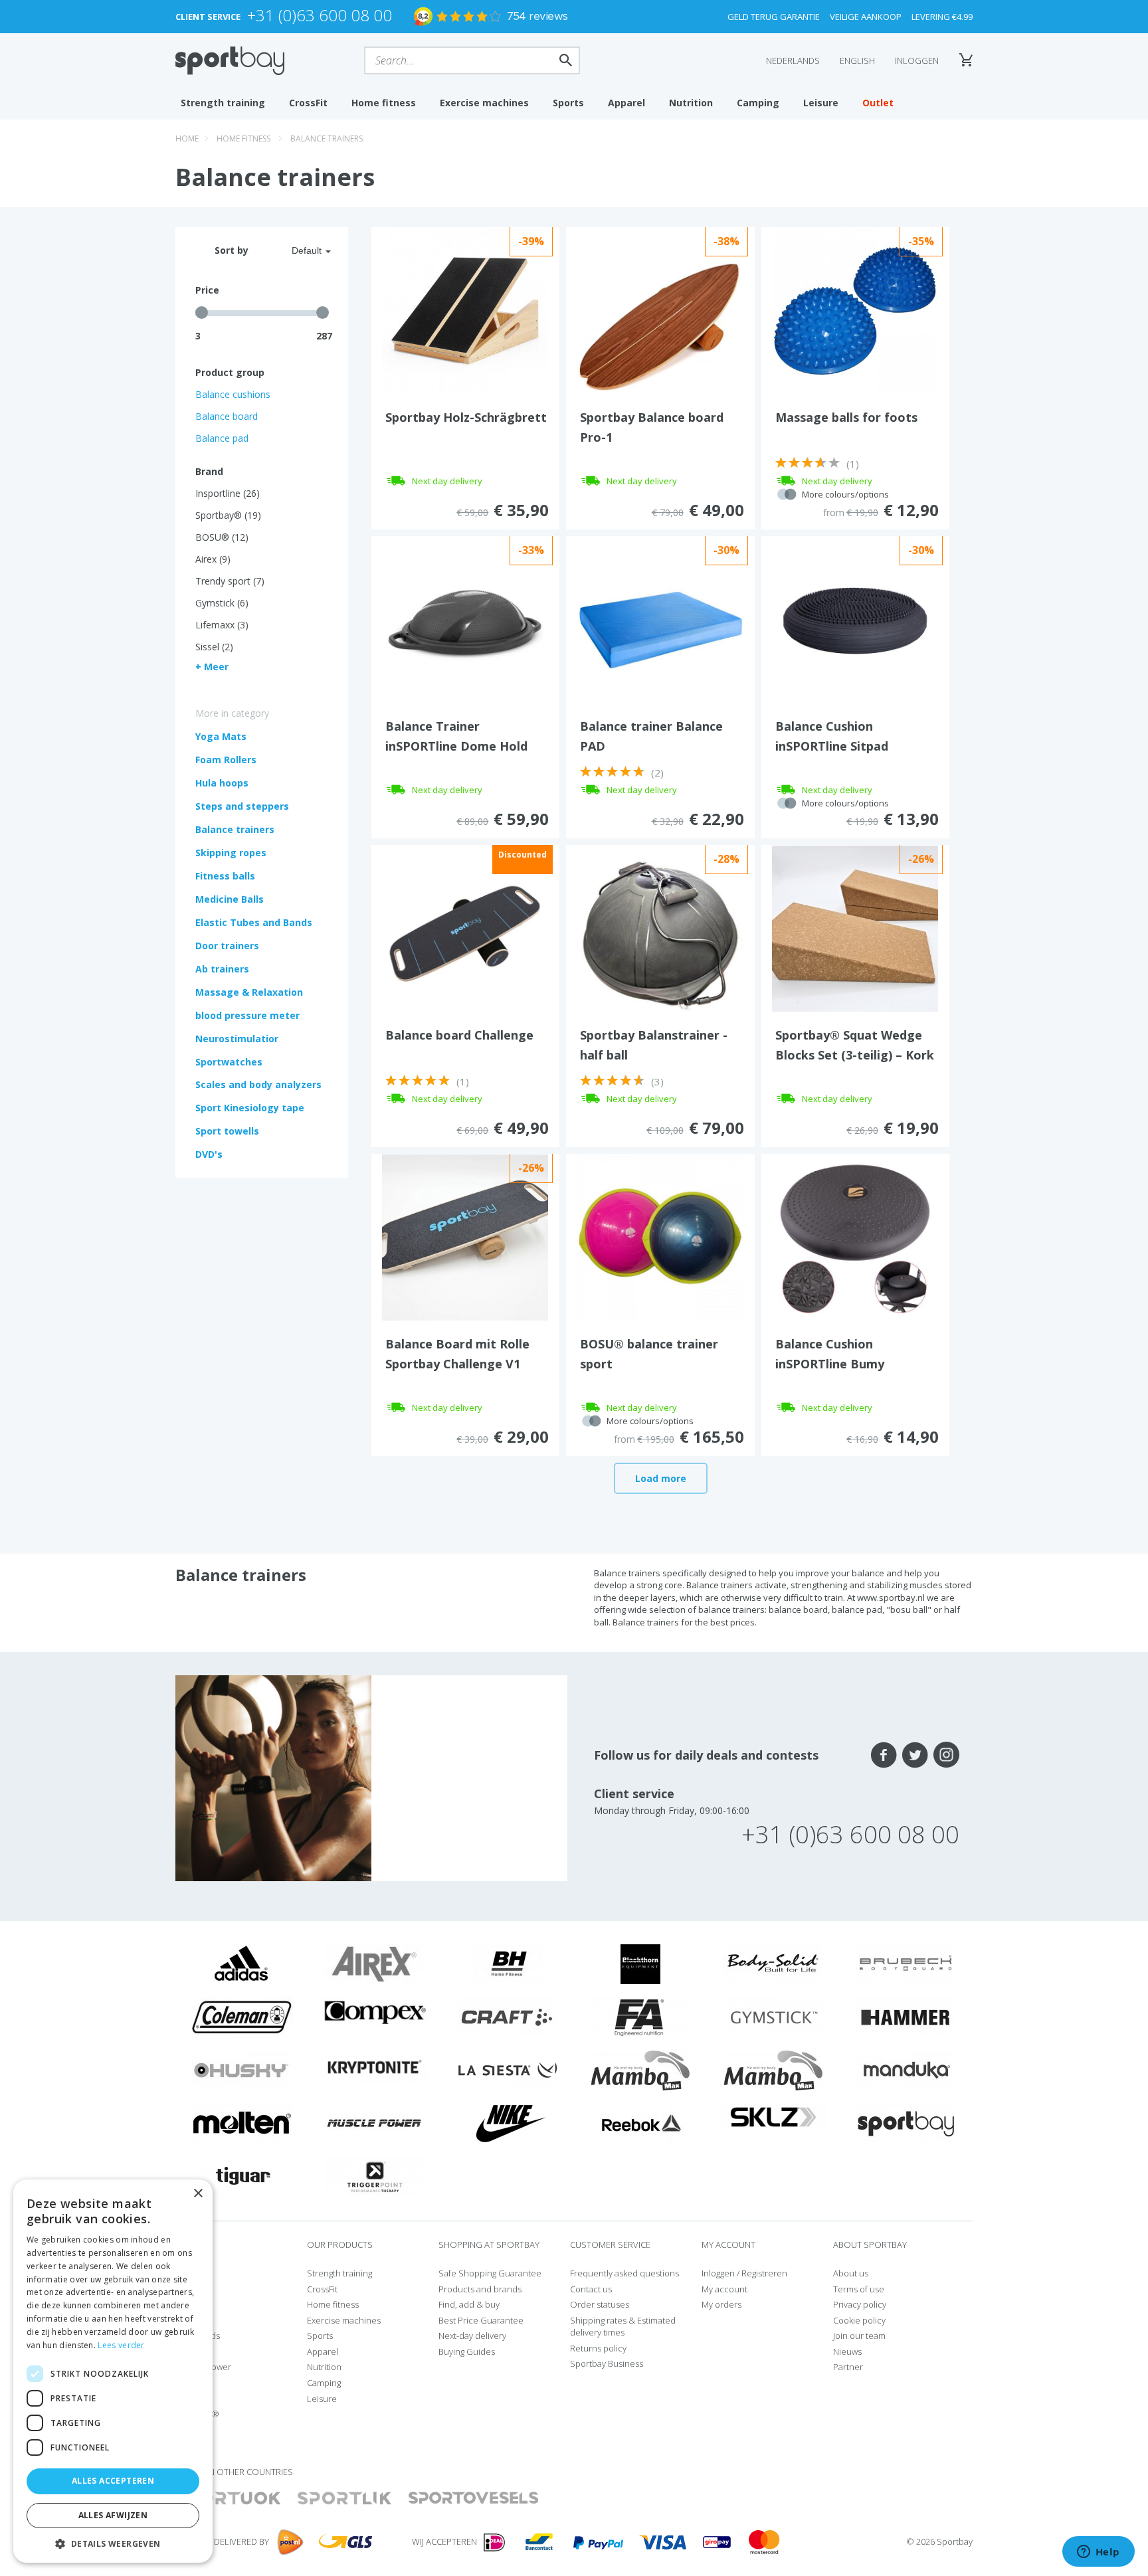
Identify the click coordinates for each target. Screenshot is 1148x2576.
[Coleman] (242, 2016)
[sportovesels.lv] (474, 2499)
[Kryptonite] (375, 2067)
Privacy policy (860, 2304)
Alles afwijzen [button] (113, 2515)
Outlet (878, 103)
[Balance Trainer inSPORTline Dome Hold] (465, 618)
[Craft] (508, 2016)
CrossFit (308, 103)
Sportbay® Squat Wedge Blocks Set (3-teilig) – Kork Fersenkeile (855, 1055)
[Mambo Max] (640, 2069)
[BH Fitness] (508, 1963)
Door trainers (227, 946)
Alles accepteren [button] (113, 2481)
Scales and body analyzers (258, 1084)
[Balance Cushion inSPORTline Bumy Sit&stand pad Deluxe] (855, 1236)
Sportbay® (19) (228, 515)
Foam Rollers (226, 760)
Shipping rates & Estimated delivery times (623, 2327)
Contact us (591, 2289)
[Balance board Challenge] (465, 927)
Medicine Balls (230, 899)
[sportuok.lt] (229, 2499)
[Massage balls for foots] (855, 310)
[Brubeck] (906, 1963)
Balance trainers (327, 138)
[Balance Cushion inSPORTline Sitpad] (855, 618)
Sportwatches (229, 1062)
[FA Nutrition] (640, 2016)
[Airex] (375, 1963)
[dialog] (113, 2371)
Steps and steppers (242, 806)
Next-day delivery (472, 2336)
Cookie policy (859, 2320)
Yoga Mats (221, 736)
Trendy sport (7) (230, 581)
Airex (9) (213, 559)
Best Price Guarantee (481, 2320)
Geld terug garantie (774, 17)
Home (187, 138)
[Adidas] (242, 1963)
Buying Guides (467, 2351)
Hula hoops (222, 783)
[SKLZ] (774, 2116)
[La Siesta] (508, 2069)
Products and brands (480, 2289)
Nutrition (691, 103)
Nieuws (847, 2351)
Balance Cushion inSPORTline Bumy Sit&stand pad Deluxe (840, 1364)
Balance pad (222, 438)
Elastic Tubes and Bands (254, 922)
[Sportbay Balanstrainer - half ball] (660, 931)
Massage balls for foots (846, 417)
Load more (661, 1478)
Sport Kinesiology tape (250, 1108)
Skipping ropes (231, 853)
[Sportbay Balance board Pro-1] (660, 326)
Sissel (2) (214, 647)
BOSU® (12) (222, 537)
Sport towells (227, 1131)
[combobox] (295, 250)
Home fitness (384, 103)
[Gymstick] (773, 2016)
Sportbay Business (607, 2363)
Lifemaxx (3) (222, 625)
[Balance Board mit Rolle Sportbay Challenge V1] (465, 1236)
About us (851, 2273)
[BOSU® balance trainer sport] (660, 1236)
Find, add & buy (469, 2304)
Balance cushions (233, 394)
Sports (568, 103)
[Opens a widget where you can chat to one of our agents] (1098, 2553)
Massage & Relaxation (249, 992)
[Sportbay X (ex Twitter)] (915, 1755)
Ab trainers (222, 969)
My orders (721, 2304)
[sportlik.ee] (344, 2499)
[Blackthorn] (640, 1963)
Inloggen (917, 60)
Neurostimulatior (237, 1039)
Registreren (764, 2273)
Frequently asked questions (624, 2273)
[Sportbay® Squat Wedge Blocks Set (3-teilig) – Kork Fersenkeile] (855, 927)
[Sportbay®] (906, 2122)
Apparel (626, 103)
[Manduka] (906, 2069)
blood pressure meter (247, 1015)
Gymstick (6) (222, 603)
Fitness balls (225, 876)
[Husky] (242, 2069)
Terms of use (859, 2289)
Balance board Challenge (459, 1035)
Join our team (859, 2336)
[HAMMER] (906, 2016)
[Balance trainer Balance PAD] (660, 629)
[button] (113, 2543)
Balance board (227, 416)
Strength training (223, 103)
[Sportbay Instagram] (946, 1755)
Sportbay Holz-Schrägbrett (466, 417)
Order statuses (600, 2304)
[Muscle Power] (375, 2122)
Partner (848, 2367)
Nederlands (793, 60)
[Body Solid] (773, 1963)
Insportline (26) (228, 493)
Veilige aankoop (866, 17)
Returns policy (598, 2348)
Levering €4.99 (942, 17)
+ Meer (212, 667)
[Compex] (375, 2011)
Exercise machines (484, 103)
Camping (758, 103)
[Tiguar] (242, 2175)
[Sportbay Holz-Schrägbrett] (465, 310)
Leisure (821, 103)
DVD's (209, 1154)
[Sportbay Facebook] (884, 1755)
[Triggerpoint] (375, 2175)
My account (724, 2289)
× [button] (198, 2194)
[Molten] (242, 2122)
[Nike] (508, 2122)
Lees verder (121, 2345)
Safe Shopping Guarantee (490, 2273)
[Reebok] (641, 2122)
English (857, 60)
